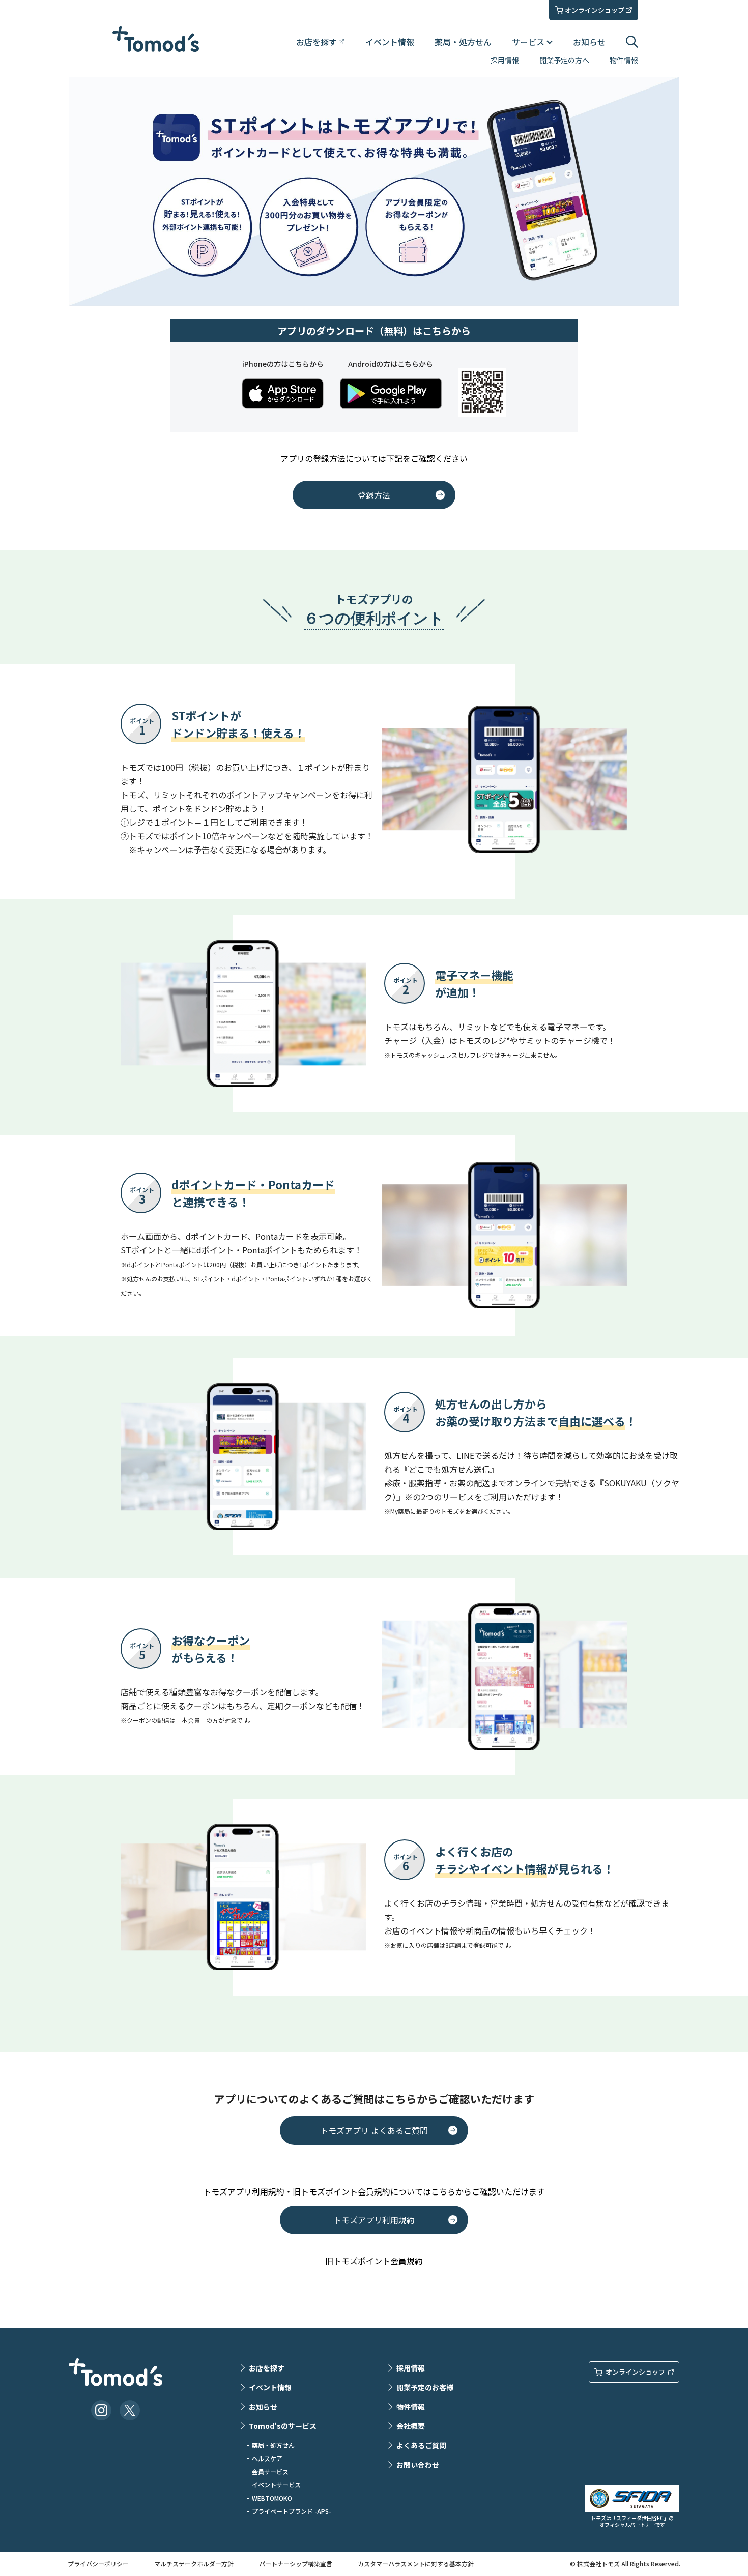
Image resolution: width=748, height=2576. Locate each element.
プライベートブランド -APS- (292, 2511)
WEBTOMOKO (272, 2498)
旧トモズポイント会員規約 (374, 2261)
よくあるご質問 (421, 2445)
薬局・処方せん (463, 42)
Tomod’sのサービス (283, 2426)
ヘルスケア (267, 2458)
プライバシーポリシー (98, 2564)
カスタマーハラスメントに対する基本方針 (416, 2564)
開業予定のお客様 (425, 2387)
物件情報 (624, 60)
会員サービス (270, 2471)
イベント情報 (390, 42)
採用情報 (505, 60)
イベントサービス (276, 2485)
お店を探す (267, 2368)
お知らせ (589, 42)
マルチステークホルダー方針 (194, 2564)
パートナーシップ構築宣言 (296, 2564)
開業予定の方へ (564, 60)
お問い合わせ (418, 2465)
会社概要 (411, 2426)
